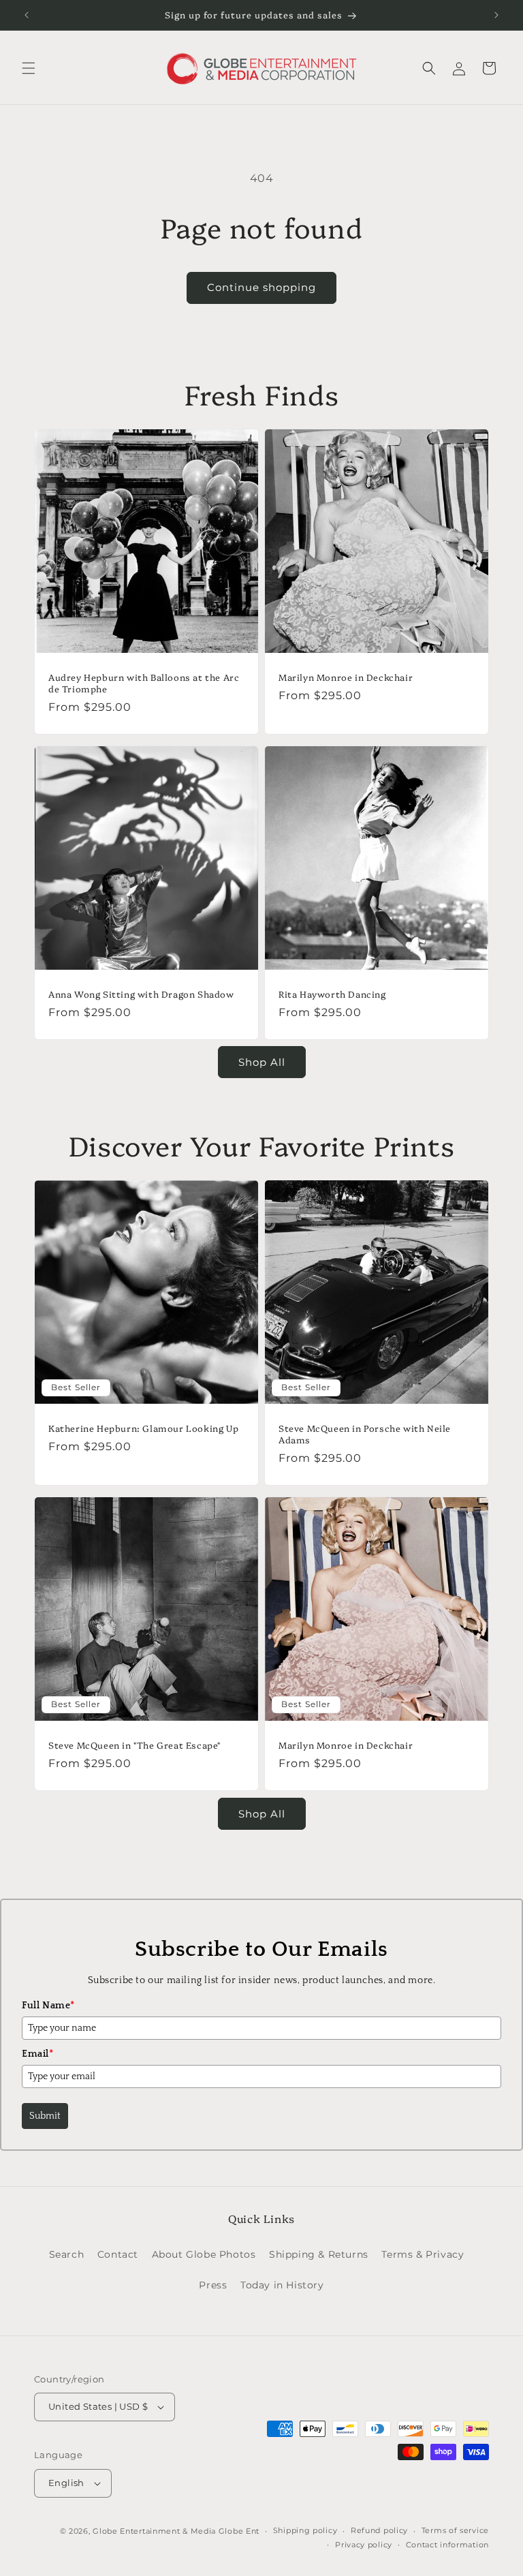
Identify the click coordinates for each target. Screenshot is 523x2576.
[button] (29, 68)
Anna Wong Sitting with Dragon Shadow (141, 994)
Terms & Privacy (423, 2254)
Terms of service (455, 2530)
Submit (45, 2116)
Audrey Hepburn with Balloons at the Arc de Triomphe (144, 683)
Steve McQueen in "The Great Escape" (134, 1745)
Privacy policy (364, 2545)
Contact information (447, 2545)
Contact (118, 2254)
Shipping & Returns (319, 2254)
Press (213, 2285)
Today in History (282, 2285)
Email (38, 2054)
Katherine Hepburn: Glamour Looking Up (143, 1428)
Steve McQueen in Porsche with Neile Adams (365, 1434)
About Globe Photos (204, 2254)
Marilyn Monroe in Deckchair (346, 677)
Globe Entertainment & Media (154, 2531)
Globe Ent (239, 2531)
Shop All (262, 1062)
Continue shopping (261, 287)
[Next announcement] (496, 15)
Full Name (48, 2006)
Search (67, 2254)
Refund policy (379, 2530)
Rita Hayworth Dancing (332, 994)
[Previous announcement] (27, 15)
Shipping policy (305, 2530)
